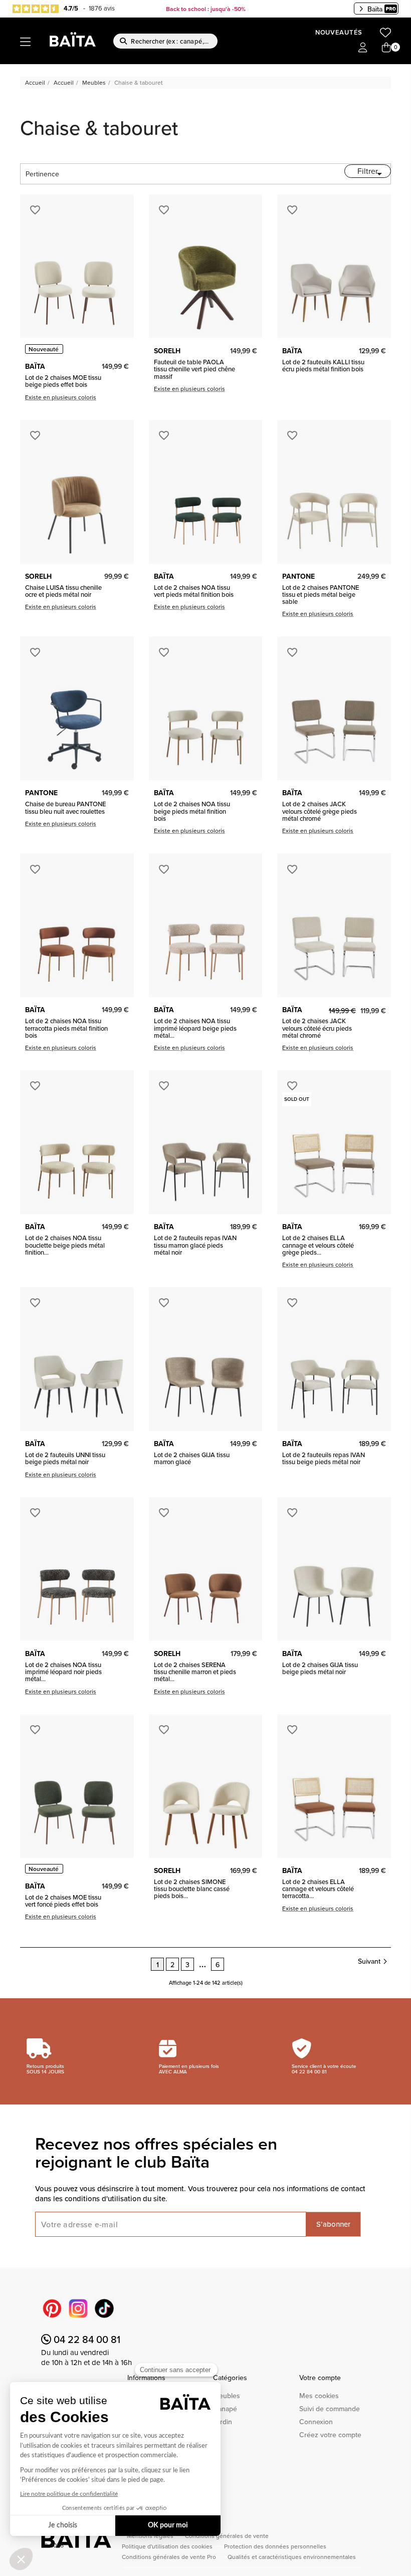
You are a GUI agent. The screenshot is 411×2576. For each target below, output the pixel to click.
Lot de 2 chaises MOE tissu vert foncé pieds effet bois (63, 1901)
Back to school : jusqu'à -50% (206, 9)
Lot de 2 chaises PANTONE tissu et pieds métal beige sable (321, 595)
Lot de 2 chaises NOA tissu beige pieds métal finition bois (192, 811)
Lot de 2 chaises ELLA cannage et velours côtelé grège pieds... (318, 1245)
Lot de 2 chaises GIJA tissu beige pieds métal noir (320, 1668)
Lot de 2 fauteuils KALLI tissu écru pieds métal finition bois (323, 366)
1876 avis (102, 8)
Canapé (225, 2409)
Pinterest (52, 2308)
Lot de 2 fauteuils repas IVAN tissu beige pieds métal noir (324, 1458)
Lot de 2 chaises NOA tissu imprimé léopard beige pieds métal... (195, 1028)
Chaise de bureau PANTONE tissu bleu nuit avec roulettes (65, 807)
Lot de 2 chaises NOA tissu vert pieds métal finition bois (194, 591)
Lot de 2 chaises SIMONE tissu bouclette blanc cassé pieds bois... (192, 1889)
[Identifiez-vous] (363, 48)
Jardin (223, 2422)
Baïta (375, 9)
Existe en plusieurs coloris (61, 397)
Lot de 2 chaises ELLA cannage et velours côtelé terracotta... (318, 1889)
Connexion (316, 2422)
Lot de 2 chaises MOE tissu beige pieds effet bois (63, 381)
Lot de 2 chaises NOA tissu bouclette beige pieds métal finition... (65, 1245)
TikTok (104, 2308)
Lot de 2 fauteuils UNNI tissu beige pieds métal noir (65, 1458)
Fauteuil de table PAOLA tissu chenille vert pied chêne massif (194, 369)
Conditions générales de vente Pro (170, 2557)
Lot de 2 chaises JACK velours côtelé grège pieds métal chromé (320, 811)
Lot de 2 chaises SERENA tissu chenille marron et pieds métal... (195, 1672)
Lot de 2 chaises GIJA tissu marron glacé (192, 1458)
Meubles (227, 2396)
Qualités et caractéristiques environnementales (292, 2557)
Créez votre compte (330, 2435)
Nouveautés (339, 32)
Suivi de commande (330, 2409)
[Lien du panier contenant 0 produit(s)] (386, 48)
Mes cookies (319, 2396)
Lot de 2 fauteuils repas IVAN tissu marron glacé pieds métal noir (195, 1245)
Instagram (78, 2308)
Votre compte (320, 2378)
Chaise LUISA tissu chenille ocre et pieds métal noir (63, 591)
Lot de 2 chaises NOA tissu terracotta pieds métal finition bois (66, 1028)
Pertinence (205, 174)
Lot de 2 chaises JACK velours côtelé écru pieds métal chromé (317, 1028)
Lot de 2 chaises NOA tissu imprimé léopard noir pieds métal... (63, 1672)
